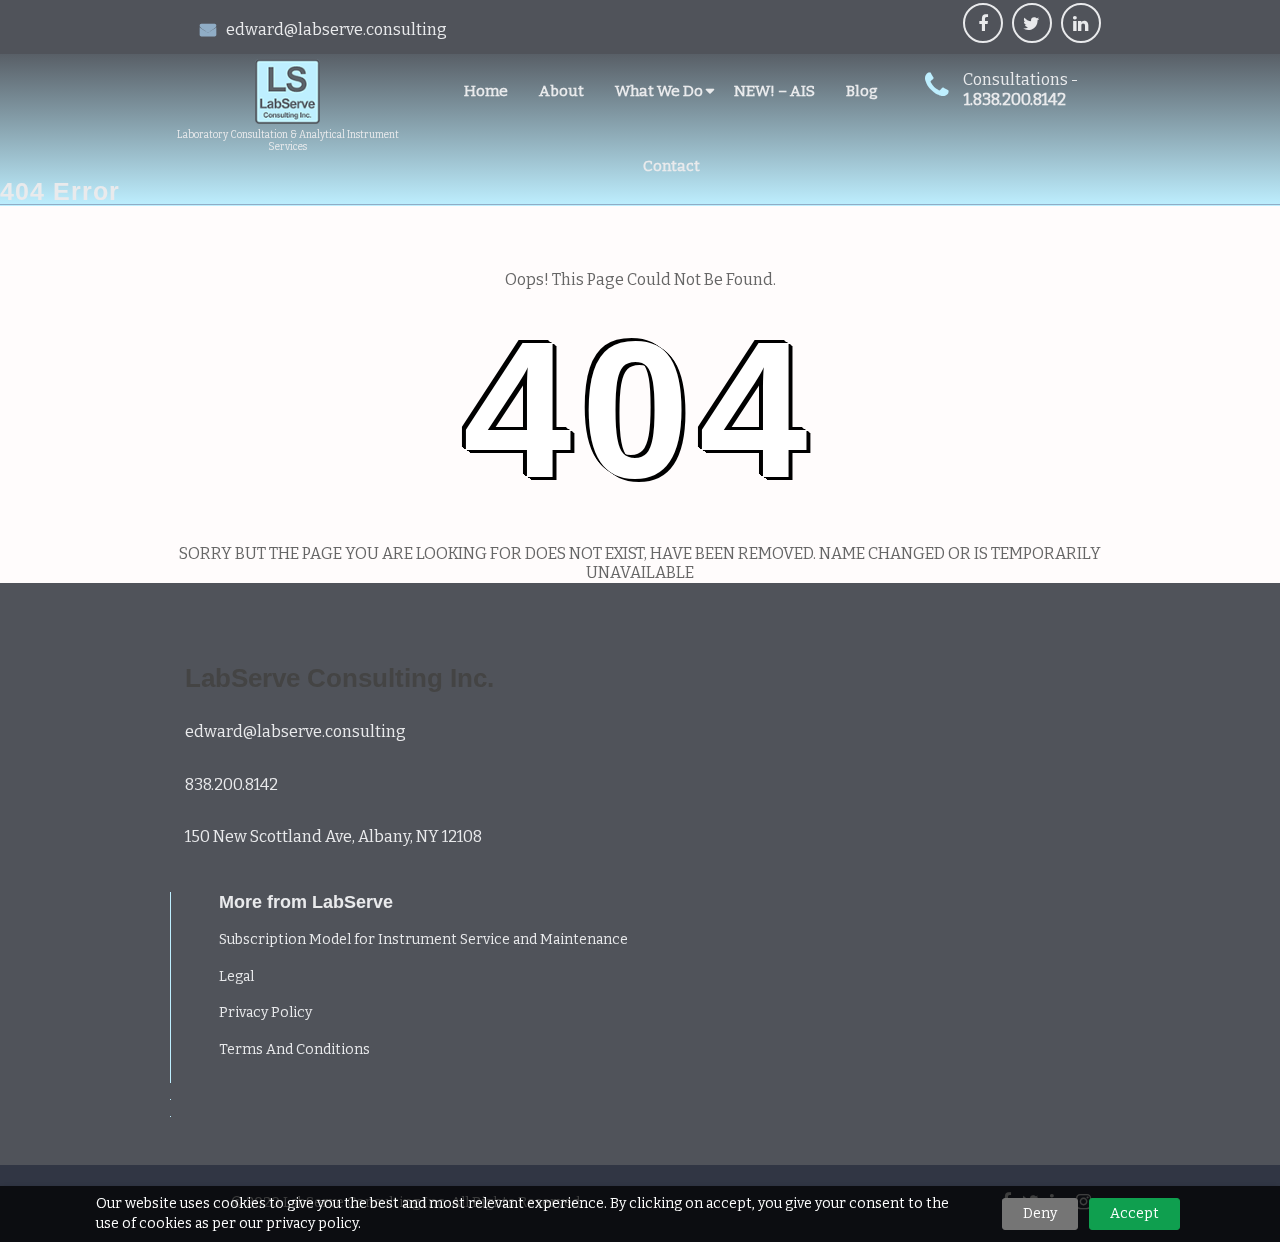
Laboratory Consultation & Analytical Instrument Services (288, 141)
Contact (671, 166)
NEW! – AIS (774, 91)
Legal (236, 976)
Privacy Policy (265, 1012)
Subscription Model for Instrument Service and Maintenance (423, 939)
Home (486, 91)
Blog (862, 91)
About (561, 91)
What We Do (659, 91)
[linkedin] (1081, 23)
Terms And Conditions (294, 1049)
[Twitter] (1032, 23)
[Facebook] (983, 23)
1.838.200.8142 (1015, 99)
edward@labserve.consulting (336, 29)
